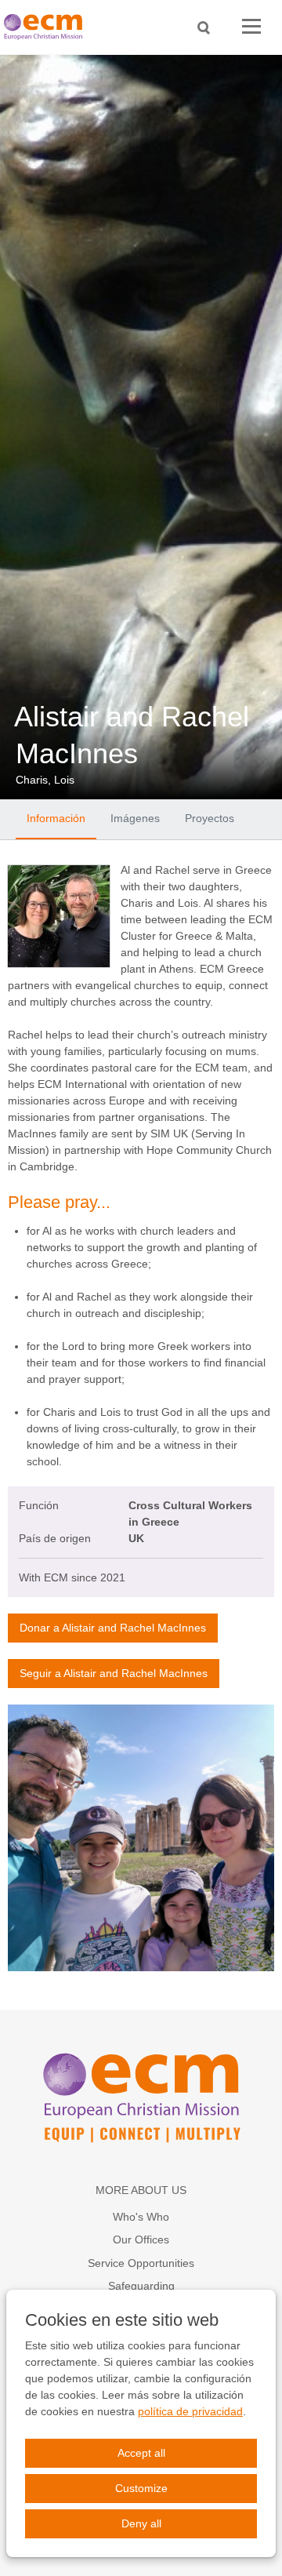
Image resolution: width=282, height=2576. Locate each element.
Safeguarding (141, 2286)
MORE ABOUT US (141, 2190)
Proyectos (210, 818)
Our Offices (141, 2239)
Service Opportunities (141, 2263)
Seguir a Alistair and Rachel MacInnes (114, 1673)
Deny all (141, 2523)
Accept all (141, 2453)
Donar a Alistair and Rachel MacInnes (113, 1628)
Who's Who (141, 2217)
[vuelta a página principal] (47, 27)
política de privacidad (190, 2411)
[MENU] (251, 27)
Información (56, 818)
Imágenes (135, 818)
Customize (141, 2488)
